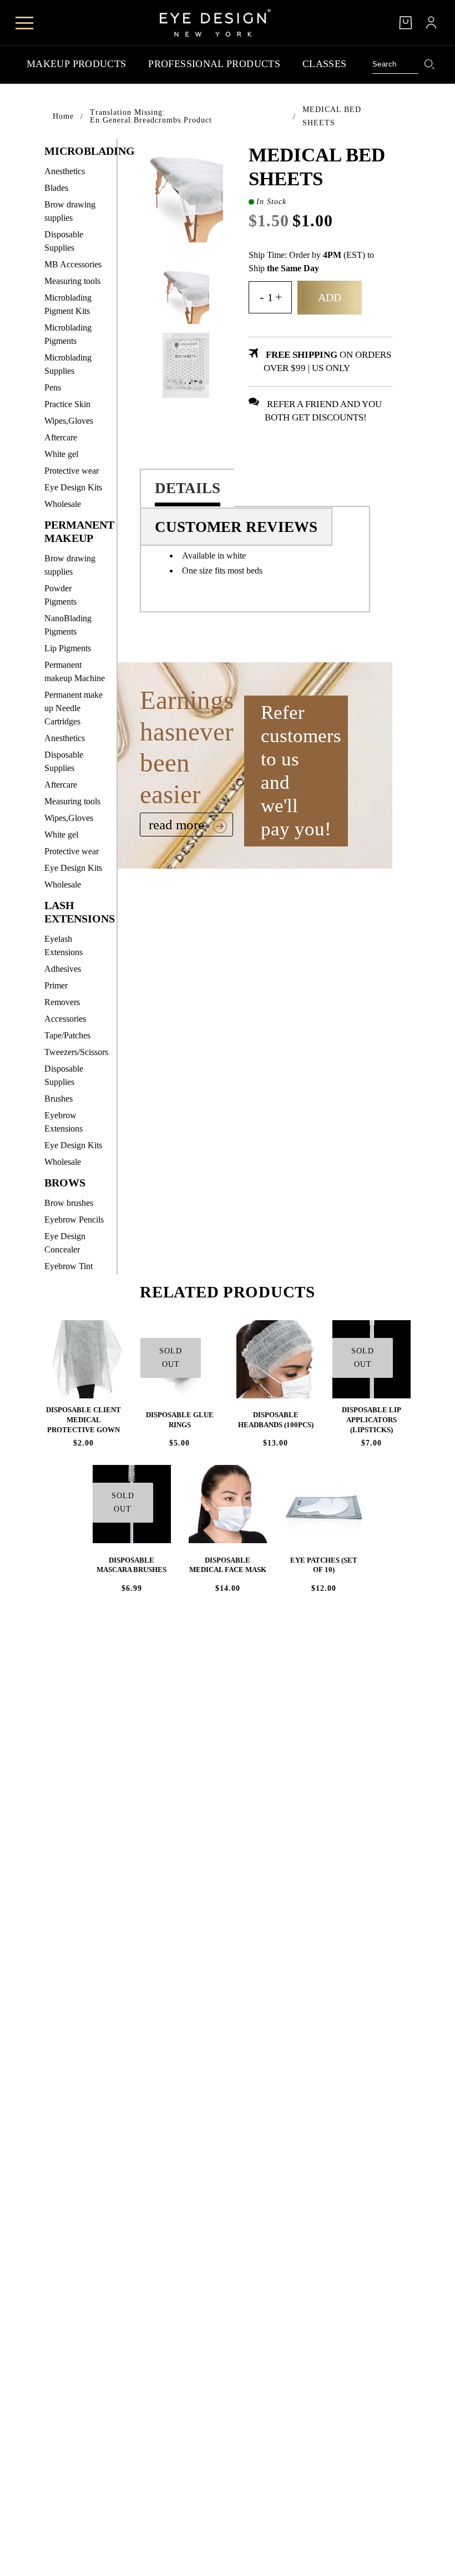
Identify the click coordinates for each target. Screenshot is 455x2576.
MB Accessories (73, 264)
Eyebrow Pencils (74, 1219)
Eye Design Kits (73, 487)
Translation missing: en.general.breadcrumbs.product (151, 116)
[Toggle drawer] (24, 23)
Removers (62, 1002)
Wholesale (63, 504)
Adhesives (63, 969)
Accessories (65, 1019)
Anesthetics (65, 171)
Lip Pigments (68, 648)
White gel (61, 454)
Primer (56, 985)
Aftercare (61, 437)
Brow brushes (69, 1203)
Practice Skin (67, 404)
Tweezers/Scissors (76, 1052)
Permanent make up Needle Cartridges (74, 708)
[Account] (431, 23)
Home (63, 116)
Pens (53, 387)
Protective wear (72, 471)
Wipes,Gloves (69, 421)
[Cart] (406, 23)
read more (178, 825)
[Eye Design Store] (215, 23)
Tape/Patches (67, 1035)
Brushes (59, 1099)
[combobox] (396, 64)
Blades (56, 188)
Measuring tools (72, 281)
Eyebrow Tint (69, 1266)
